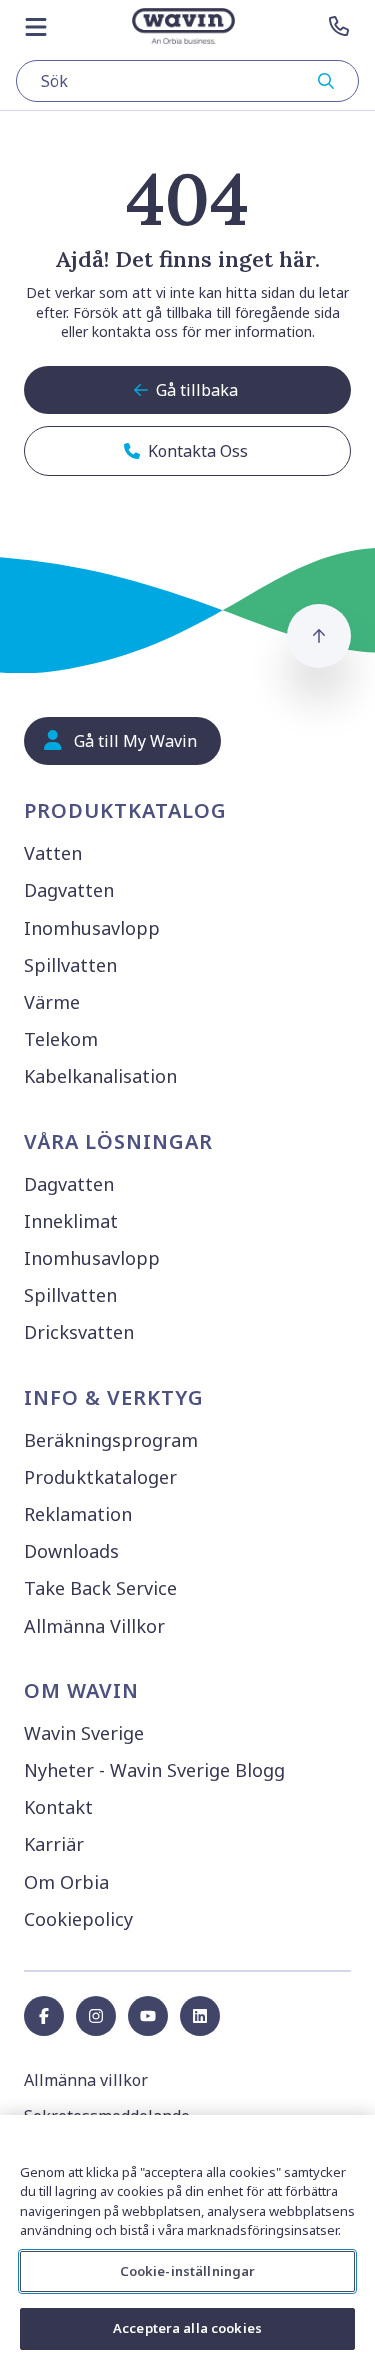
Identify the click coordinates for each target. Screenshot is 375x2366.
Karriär (54, 1844)
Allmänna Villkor (94, 1626)
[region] (187, 2240)
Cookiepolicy (78, 1919)
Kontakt (58, 1807)
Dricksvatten (79, 1332)
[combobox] (187, 81)
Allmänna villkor (86, 2080)
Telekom (61, 1039)
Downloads (71, 1551)
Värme (52, 1002)
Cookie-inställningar (188, 2271)
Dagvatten (69, 890)
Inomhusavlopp (92, 928)
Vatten (53, 853)
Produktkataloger (100, 1477)
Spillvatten (70, 965)
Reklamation (78, 1514)
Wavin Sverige (84, 1733)
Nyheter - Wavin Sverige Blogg (154, 1770)
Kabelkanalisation (100, 1076)
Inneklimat (71, 1221)
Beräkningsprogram (111, 1440)
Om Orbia (66, 1882)
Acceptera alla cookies (187, 2328)
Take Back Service (100, 1588)
